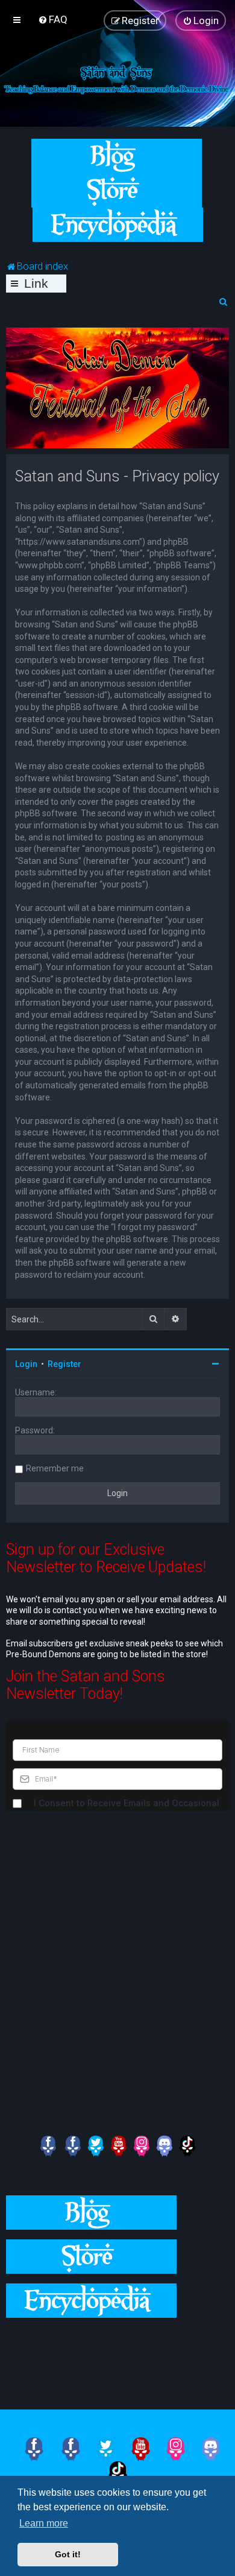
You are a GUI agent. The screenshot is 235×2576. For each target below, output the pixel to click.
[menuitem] (53, 19)
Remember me (55, 1468)
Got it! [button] (68, 2554)
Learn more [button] (44, 2523)
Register (64, 1364)
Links (36, 284)
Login (26, 1364)
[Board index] (117, 78)
